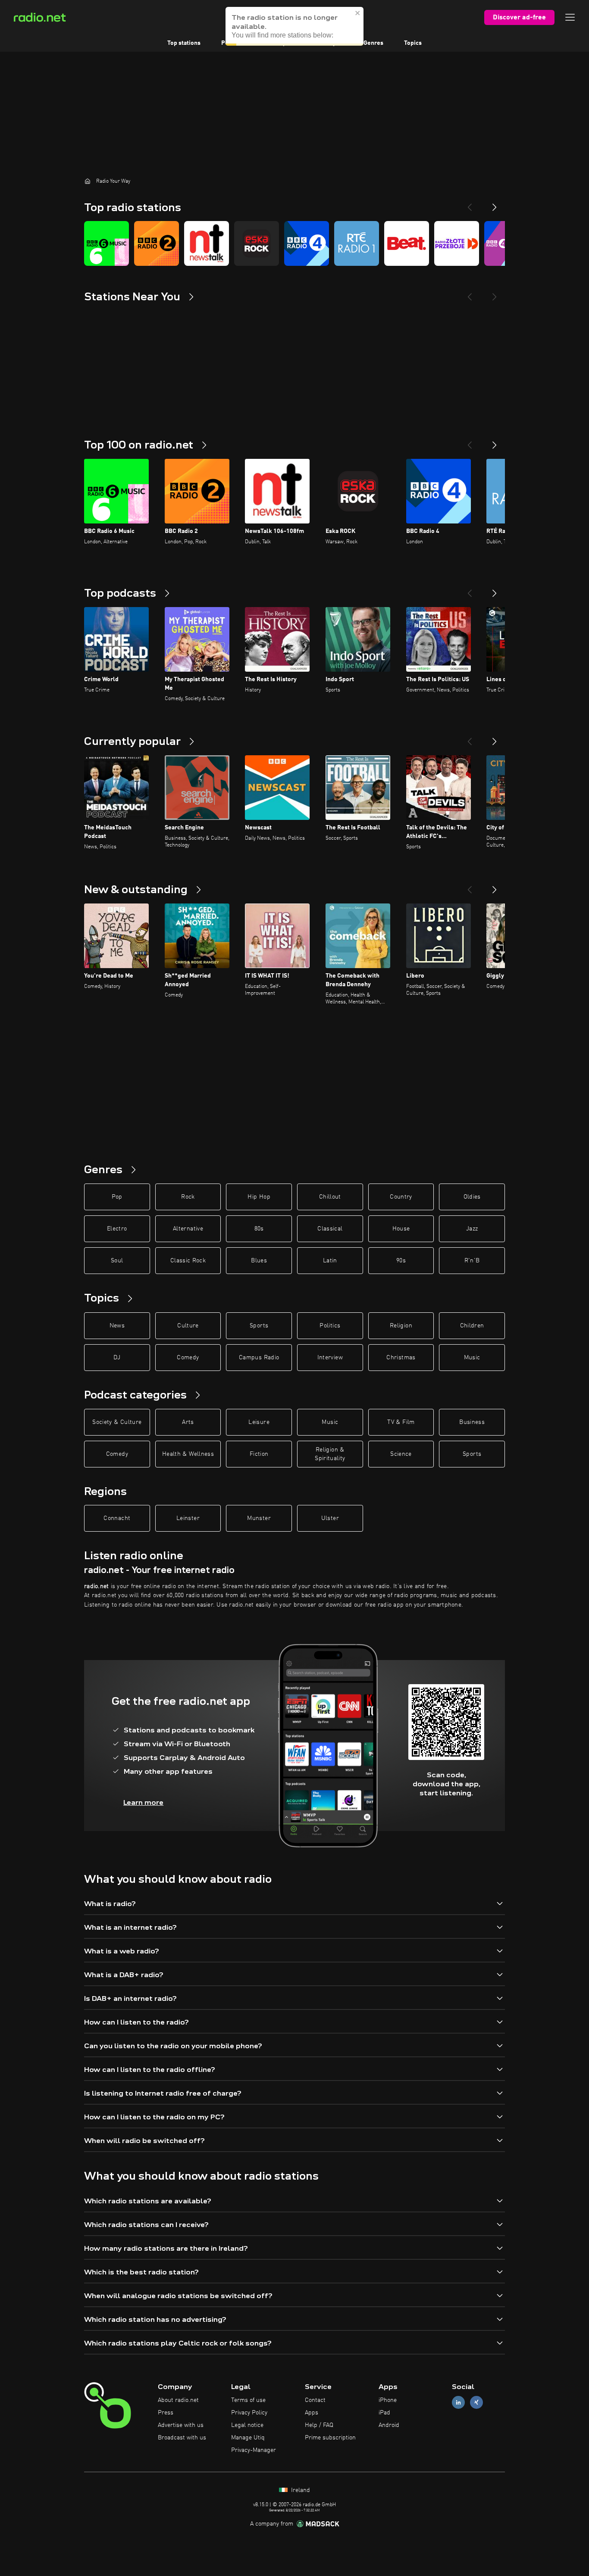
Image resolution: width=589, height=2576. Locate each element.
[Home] (88, 181)
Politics (330, 1326)
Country (401, 1197)
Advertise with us (181, 2425)
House (401, 1229)
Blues (259, 1261)
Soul (117, 1261)
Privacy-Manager (254, 2450)
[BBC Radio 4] (307, 243)
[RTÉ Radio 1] (357, 243)
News (117, 1326)
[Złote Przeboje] (457, 243)
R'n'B (472, 1261)
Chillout (330, 1197)
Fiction (259, 1454)
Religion (401, 1326)
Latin (330, 1261)
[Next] (495, 204)
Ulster (330, 1518)
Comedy (188, 1358)
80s (259, 1229)
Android (389, 2425)
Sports (259, 1326)
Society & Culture (117, 1422)
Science (401, 1454)
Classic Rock (188, 1261)
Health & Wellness (188, 1454)
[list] (294, 243)
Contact (315, 2400)
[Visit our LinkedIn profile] (458, 2403)
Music (472, 1358)
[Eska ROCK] (257, 243)
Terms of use (248, 2400)
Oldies (472, 1197)
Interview (330, 1358)
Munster (259, 1518)
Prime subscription (330, 2438)
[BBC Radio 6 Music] (107, 243)
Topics (413, 43)
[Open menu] (570, 17)
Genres (373, 43)
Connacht (117, 1518)
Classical (330, 1229)
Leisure (259, 1422)
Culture (188, 1326)
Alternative (188, 1229)
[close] (358, 7)
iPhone (388, 2400)
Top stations (184, 43)
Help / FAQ (319, 2425)
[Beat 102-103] (407, 243)
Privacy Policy (249, 2413)
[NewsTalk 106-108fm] (207, 243)
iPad (384, 2413)
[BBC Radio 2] (157, 243)
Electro (117, 1229)
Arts (188, 1422)
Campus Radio (259, 1358)
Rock (188, 1197)
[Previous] (470, 204)
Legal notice (247, 2425)
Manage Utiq (248, 2438)
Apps (312, 2413)
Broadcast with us (182, 2438)
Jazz (472, 1229)
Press (166, 2413)
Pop (117, 1197)
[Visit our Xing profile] (476, 2403)
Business (472, 1422)
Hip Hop (259, 1197)
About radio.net (178, 2400)
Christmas (401, 1358)
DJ (117, 1358)
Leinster (188, 1518)
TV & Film (401, 1422)
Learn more (143, 1802)
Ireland (300, 2490)
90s (401, 1261)
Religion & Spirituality (330, 1454)
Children (472, 1326)
